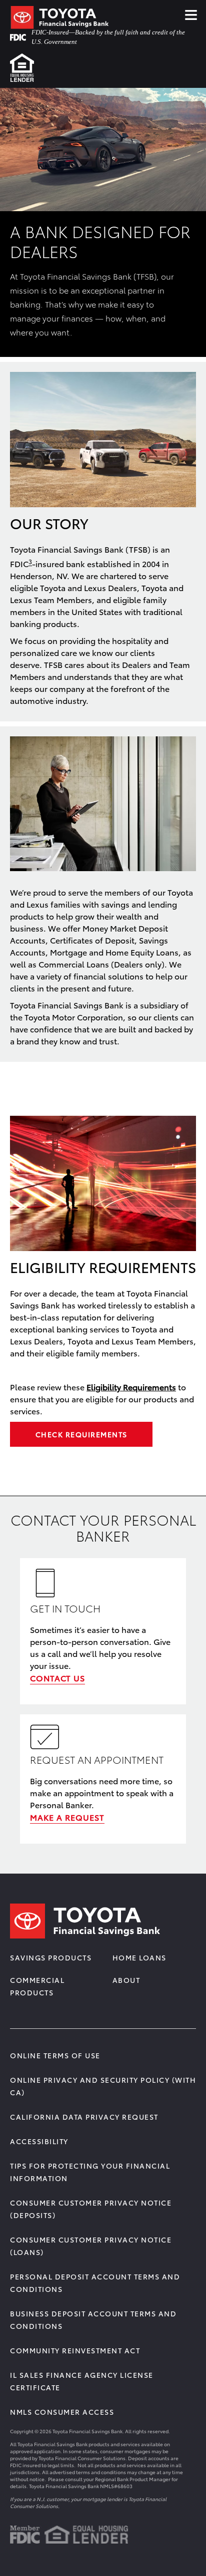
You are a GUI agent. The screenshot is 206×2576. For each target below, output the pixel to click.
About (126, 1980)
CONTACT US (57, 1678)
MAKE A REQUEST (67, 1817)
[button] (30, 561)
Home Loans (139, 1957)
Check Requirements (81, 1434)
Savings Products (51, 1957)
